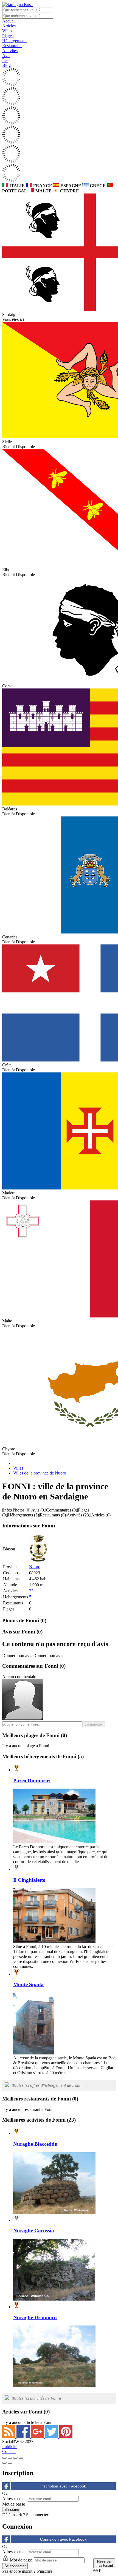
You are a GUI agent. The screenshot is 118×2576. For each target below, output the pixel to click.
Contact (9, 2451)
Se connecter (37, 2515)
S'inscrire (44, 2571)
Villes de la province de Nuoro (40, 1473)
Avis (6, 55)
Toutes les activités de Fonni (36, 2398)
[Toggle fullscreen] (15, 2458)
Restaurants (12, 46)
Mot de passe (14, 2504)
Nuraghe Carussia (34, 2231)
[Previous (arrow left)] (4, 2463)
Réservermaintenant (104, 2563)
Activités (10, 51)
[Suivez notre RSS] (9, 2437)
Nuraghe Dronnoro (35, 2317)
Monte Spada (28, 1984)
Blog (6, 65)
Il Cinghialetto (29, 1880)
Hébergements (15, 41)
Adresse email (14, 2499)
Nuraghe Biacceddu (35, 2144)
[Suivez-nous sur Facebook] (24, 2437)
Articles (9, 26)
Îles (5, 60)
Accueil (9, 21)
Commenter (94, 1724)
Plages (8, 36)
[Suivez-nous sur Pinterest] (66, 2437)
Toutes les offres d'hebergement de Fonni (47, 2085)
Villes (7, 31)
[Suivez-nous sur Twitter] (52, 2437)
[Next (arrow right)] (10, 2463)
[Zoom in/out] (21, 2458)
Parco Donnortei (32, 1781)
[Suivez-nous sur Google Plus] (38, 2437)
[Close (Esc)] (4, 2458)
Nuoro (35, 1567)
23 (31, 1591)
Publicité (10, 2447)
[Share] (10, 2458)
